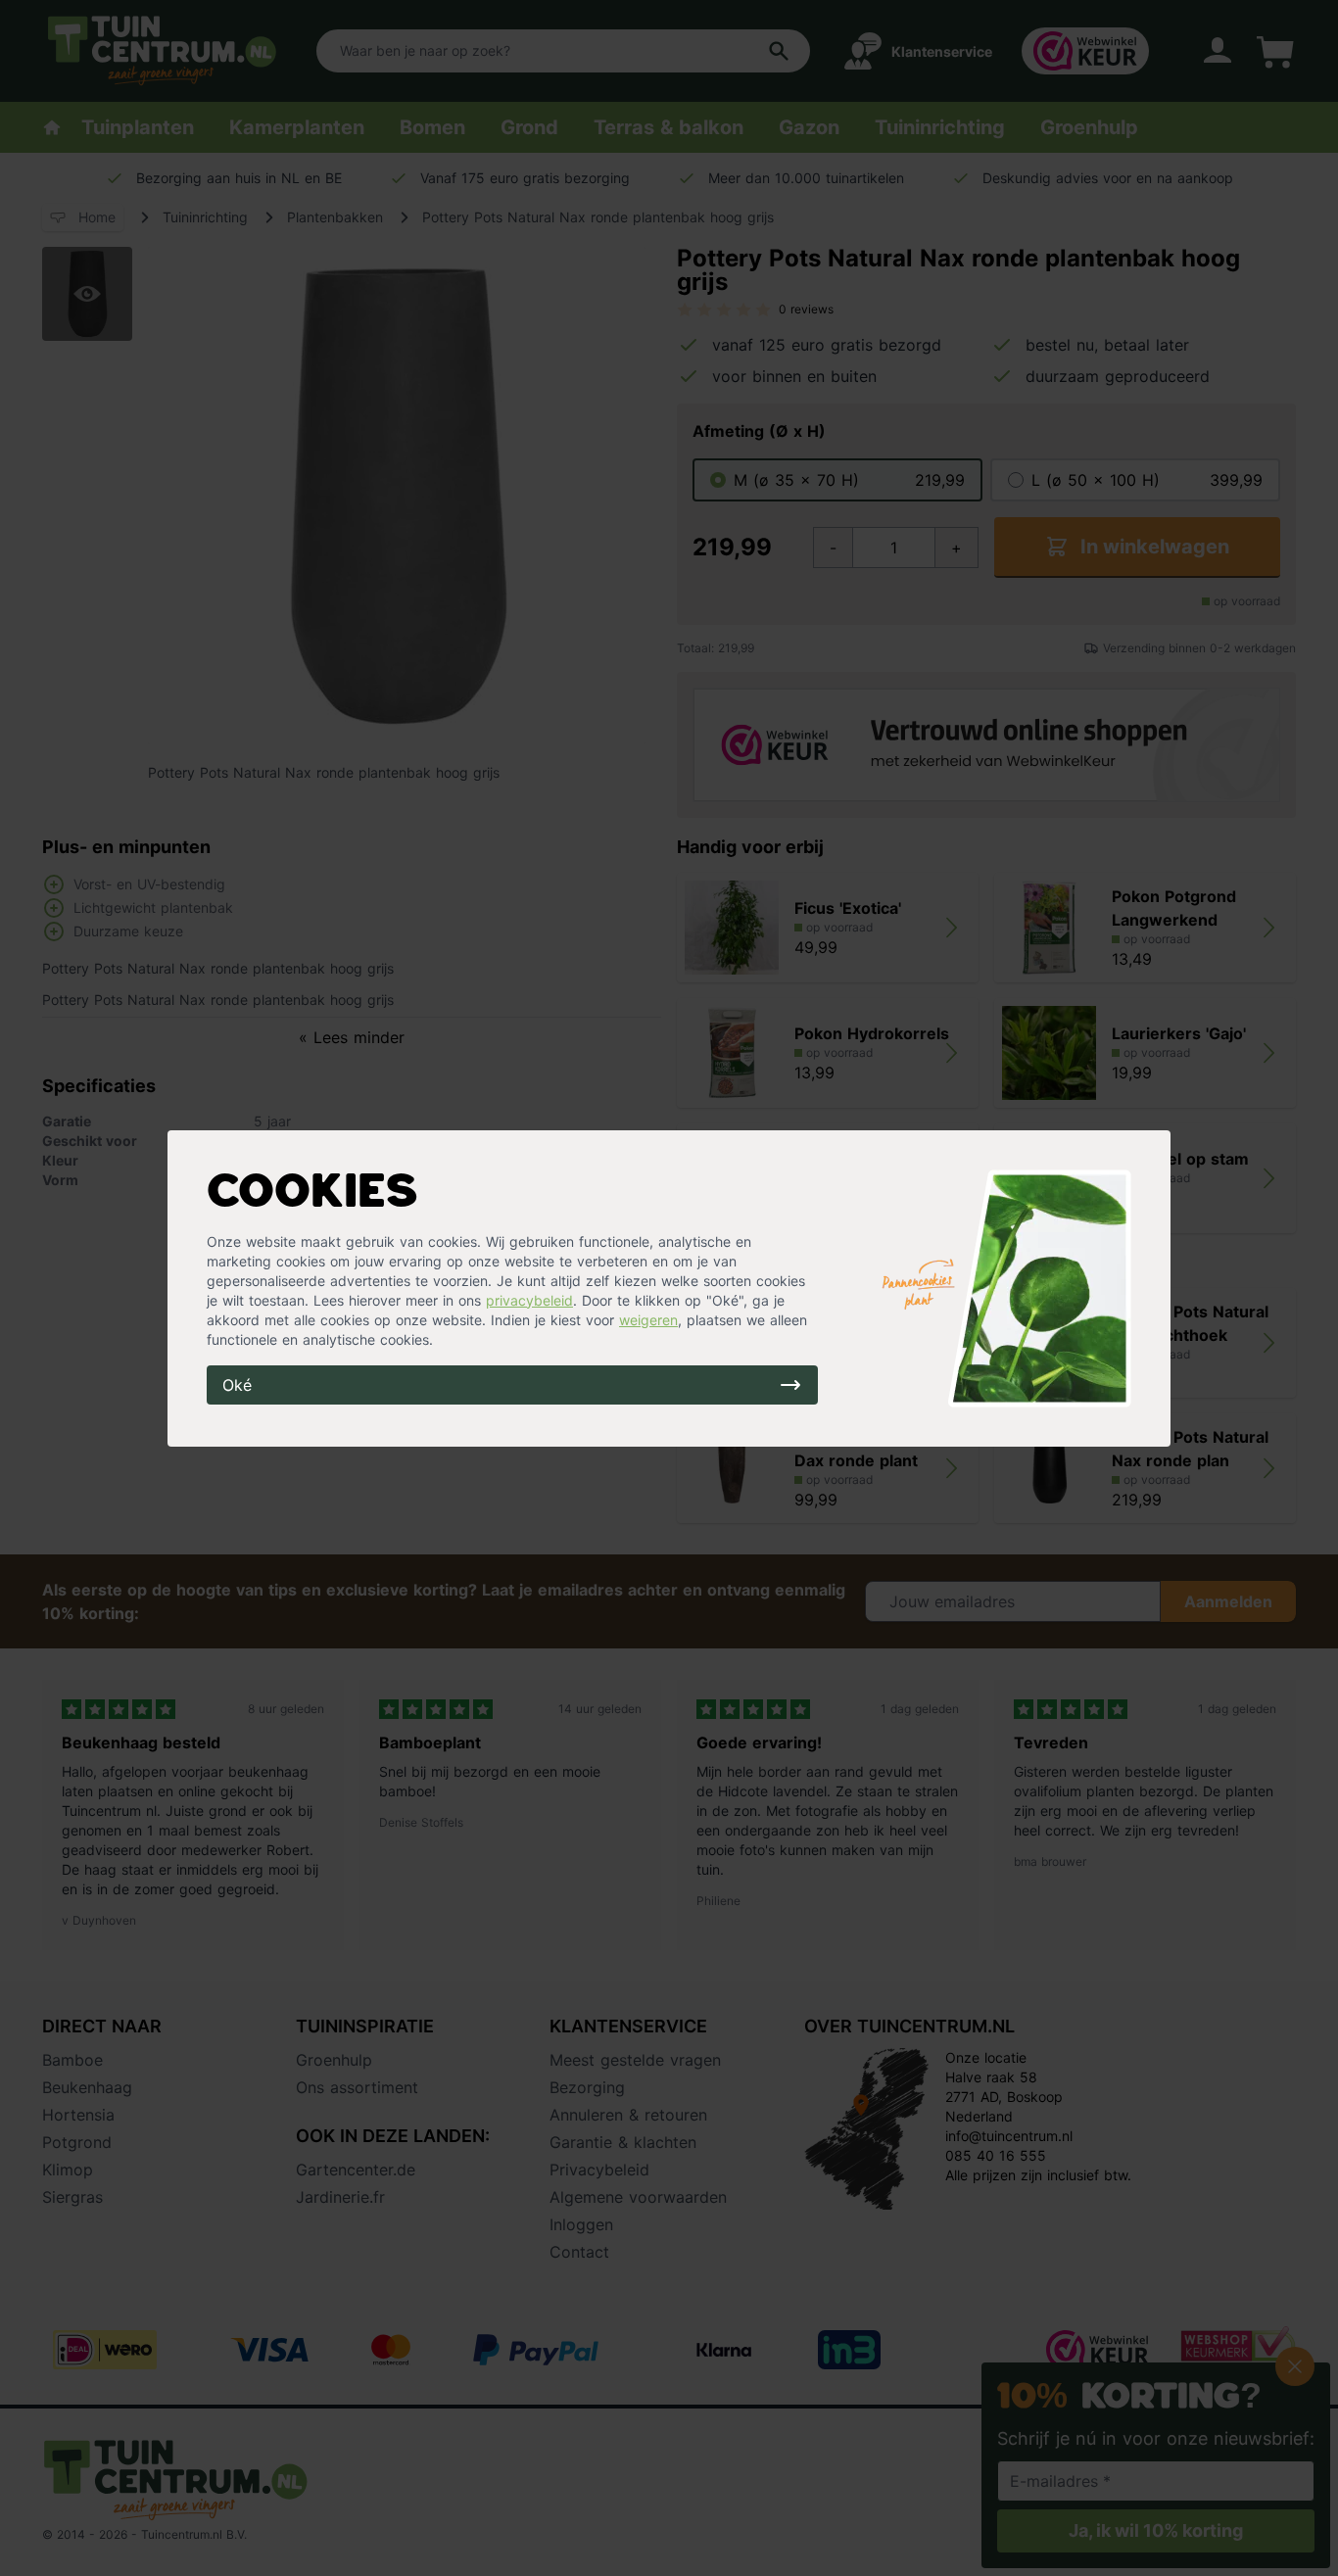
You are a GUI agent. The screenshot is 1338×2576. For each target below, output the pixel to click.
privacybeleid (529, 1300)
